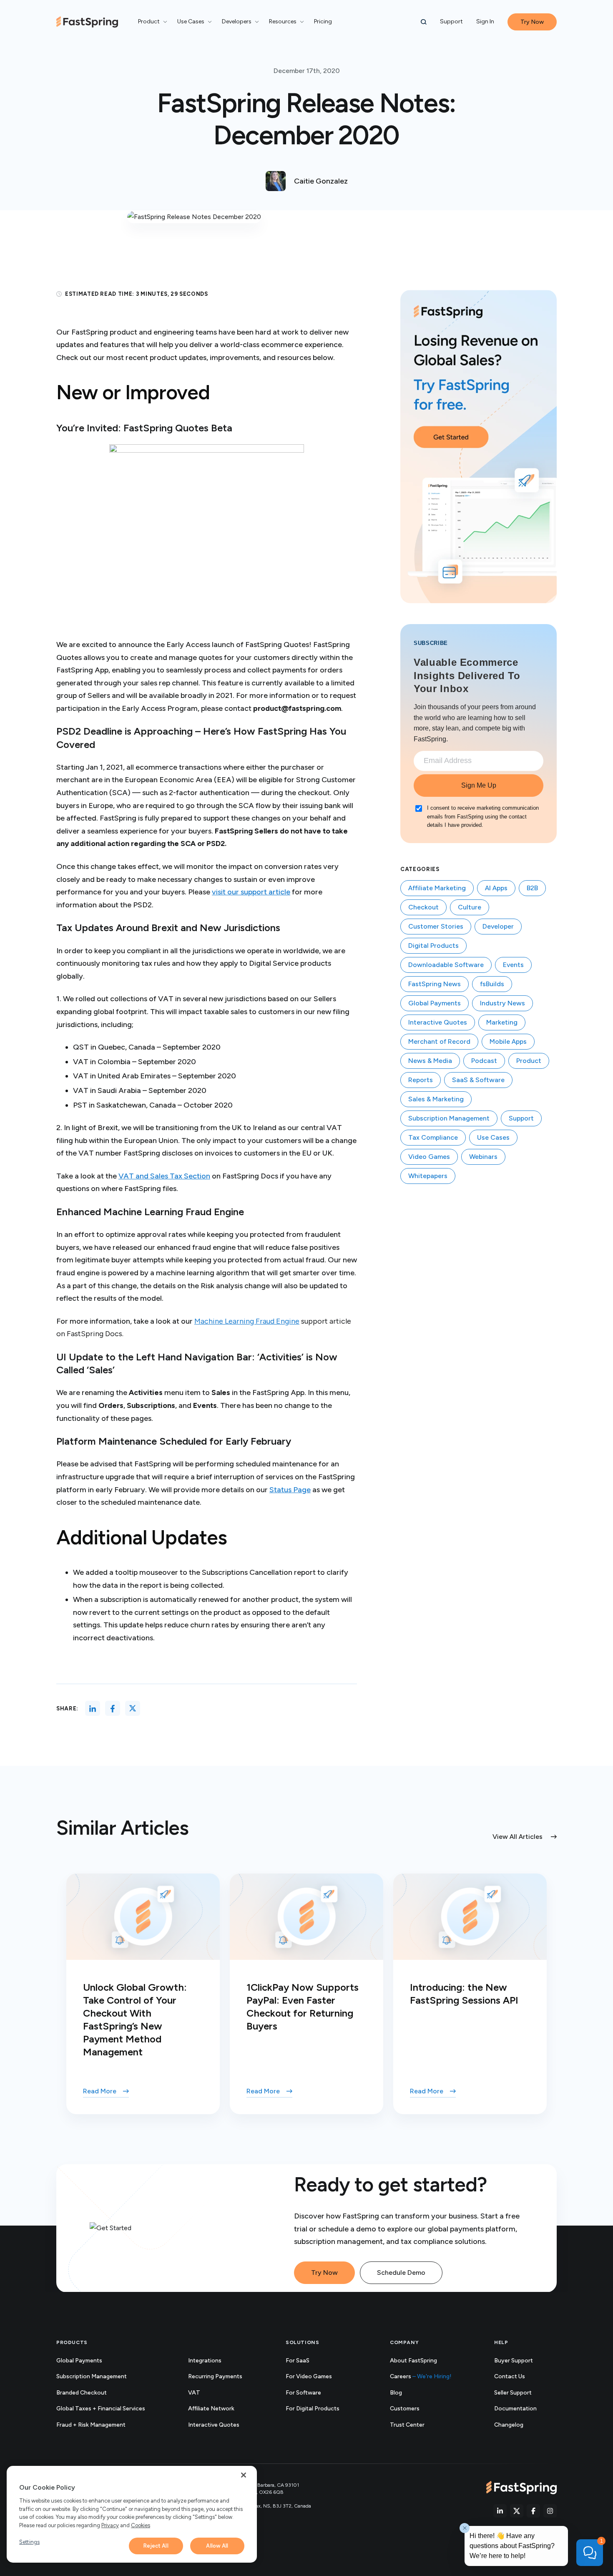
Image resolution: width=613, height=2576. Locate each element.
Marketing (502, 1022)
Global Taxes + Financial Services (101, 2409)
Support (451, 21)
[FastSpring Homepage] (521, 2488)
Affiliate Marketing (437, 888)
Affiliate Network (211, 2409)
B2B (532, 888)
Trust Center (416, 2425)
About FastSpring (413, 2361)
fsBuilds (492, 984)
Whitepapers (428, 1176)
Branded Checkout (82, 2393)
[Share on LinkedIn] (93, 1708)
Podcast (484, 1061)
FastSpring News (435, 984)
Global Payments (435, 1003)
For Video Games (309, 2376)
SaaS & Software (478, 1080)
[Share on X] (133, 1708)
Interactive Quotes (438, 1022)
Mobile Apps (508, 1041)
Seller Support (522, 2393)
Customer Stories (436, 926)
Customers (405, 2409)
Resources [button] (283, 21)
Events (513, 965)
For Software (303, 2393)
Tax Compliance (433, 1137)
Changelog (518, 2425)
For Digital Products (313, 2409)
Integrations (205, 2361)
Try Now (324, 2273)
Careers (421, 2376)
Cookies (141, 2525)
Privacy (110, 2525)
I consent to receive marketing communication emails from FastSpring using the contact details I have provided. (483, 817)
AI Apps (496, 888)
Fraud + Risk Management (91, 2425)
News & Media (430, 1061)
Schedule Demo (401, 2273)
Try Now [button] (532, 22)
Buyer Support (514, 2361)
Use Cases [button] (191, 21)
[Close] (244, 2475)
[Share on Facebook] (113, 1708)
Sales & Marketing (436, 1099)
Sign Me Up (479, 785)
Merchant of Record (439, 1041)
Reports (421, 1080)
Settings (29, 2542)
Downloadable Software (446, 965)
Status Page (290, 1490)
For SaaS (298, 2361)
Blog (396, 2393)
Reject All (156, 2546)
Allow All (217, 2546)
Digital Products (433, 946)
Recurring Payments (215, 2376)
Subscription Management (449, 1118)
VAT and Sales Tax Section (164, 1176)
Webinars (483, 1157)
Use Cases (493, 1137)
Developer (498, 926)
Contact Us (510, 2376)
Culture (470, 907)
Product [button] (149, 21)
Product (529, 1061)
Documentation (525, 2409)
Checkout (423, 907)
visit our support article (251, 892)
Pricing (323, 21)
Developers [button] (237, 21)
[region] (132, 2514)
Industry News (502, 1003)
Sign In (485, 21)
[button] (424, 22)
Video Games (429, 1157)
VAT (194, 2393)
